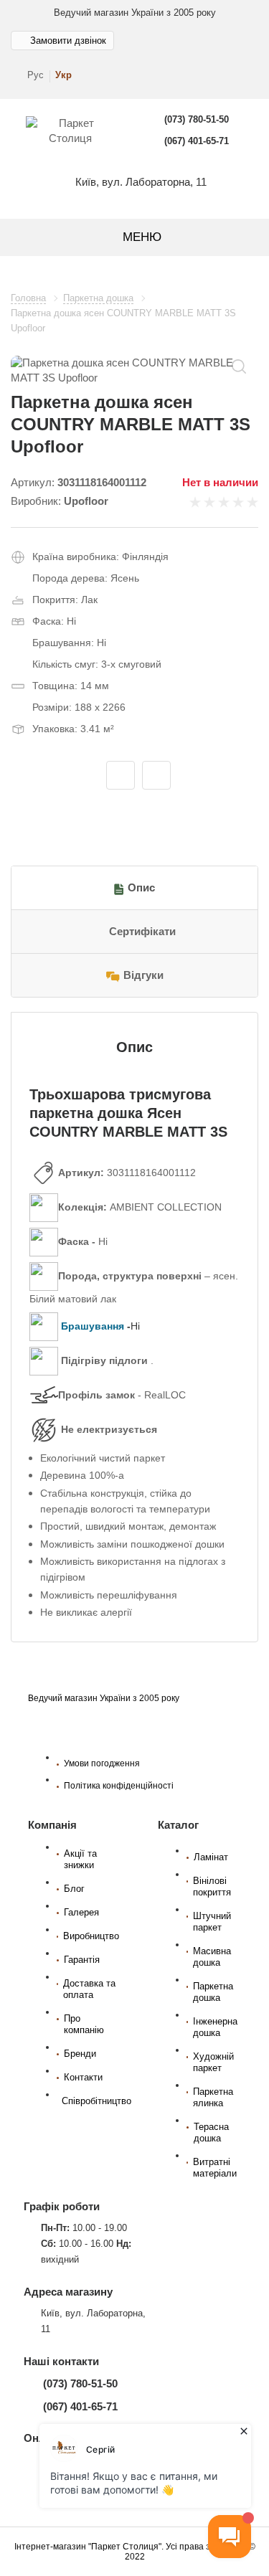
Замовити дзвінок (68, 41)
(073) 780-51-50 (197, 119)
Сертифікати (142, 932)
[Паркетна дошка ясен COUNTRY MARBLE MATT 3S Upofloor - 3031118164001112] (134, 370)
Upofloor (86, 501)
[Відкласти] (121, 775)
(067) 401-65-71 (197, 141)
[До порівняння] (156, 775)
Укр (63, 75)
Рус (36, 75)
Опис (141, 888)
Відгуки (143, 975)
